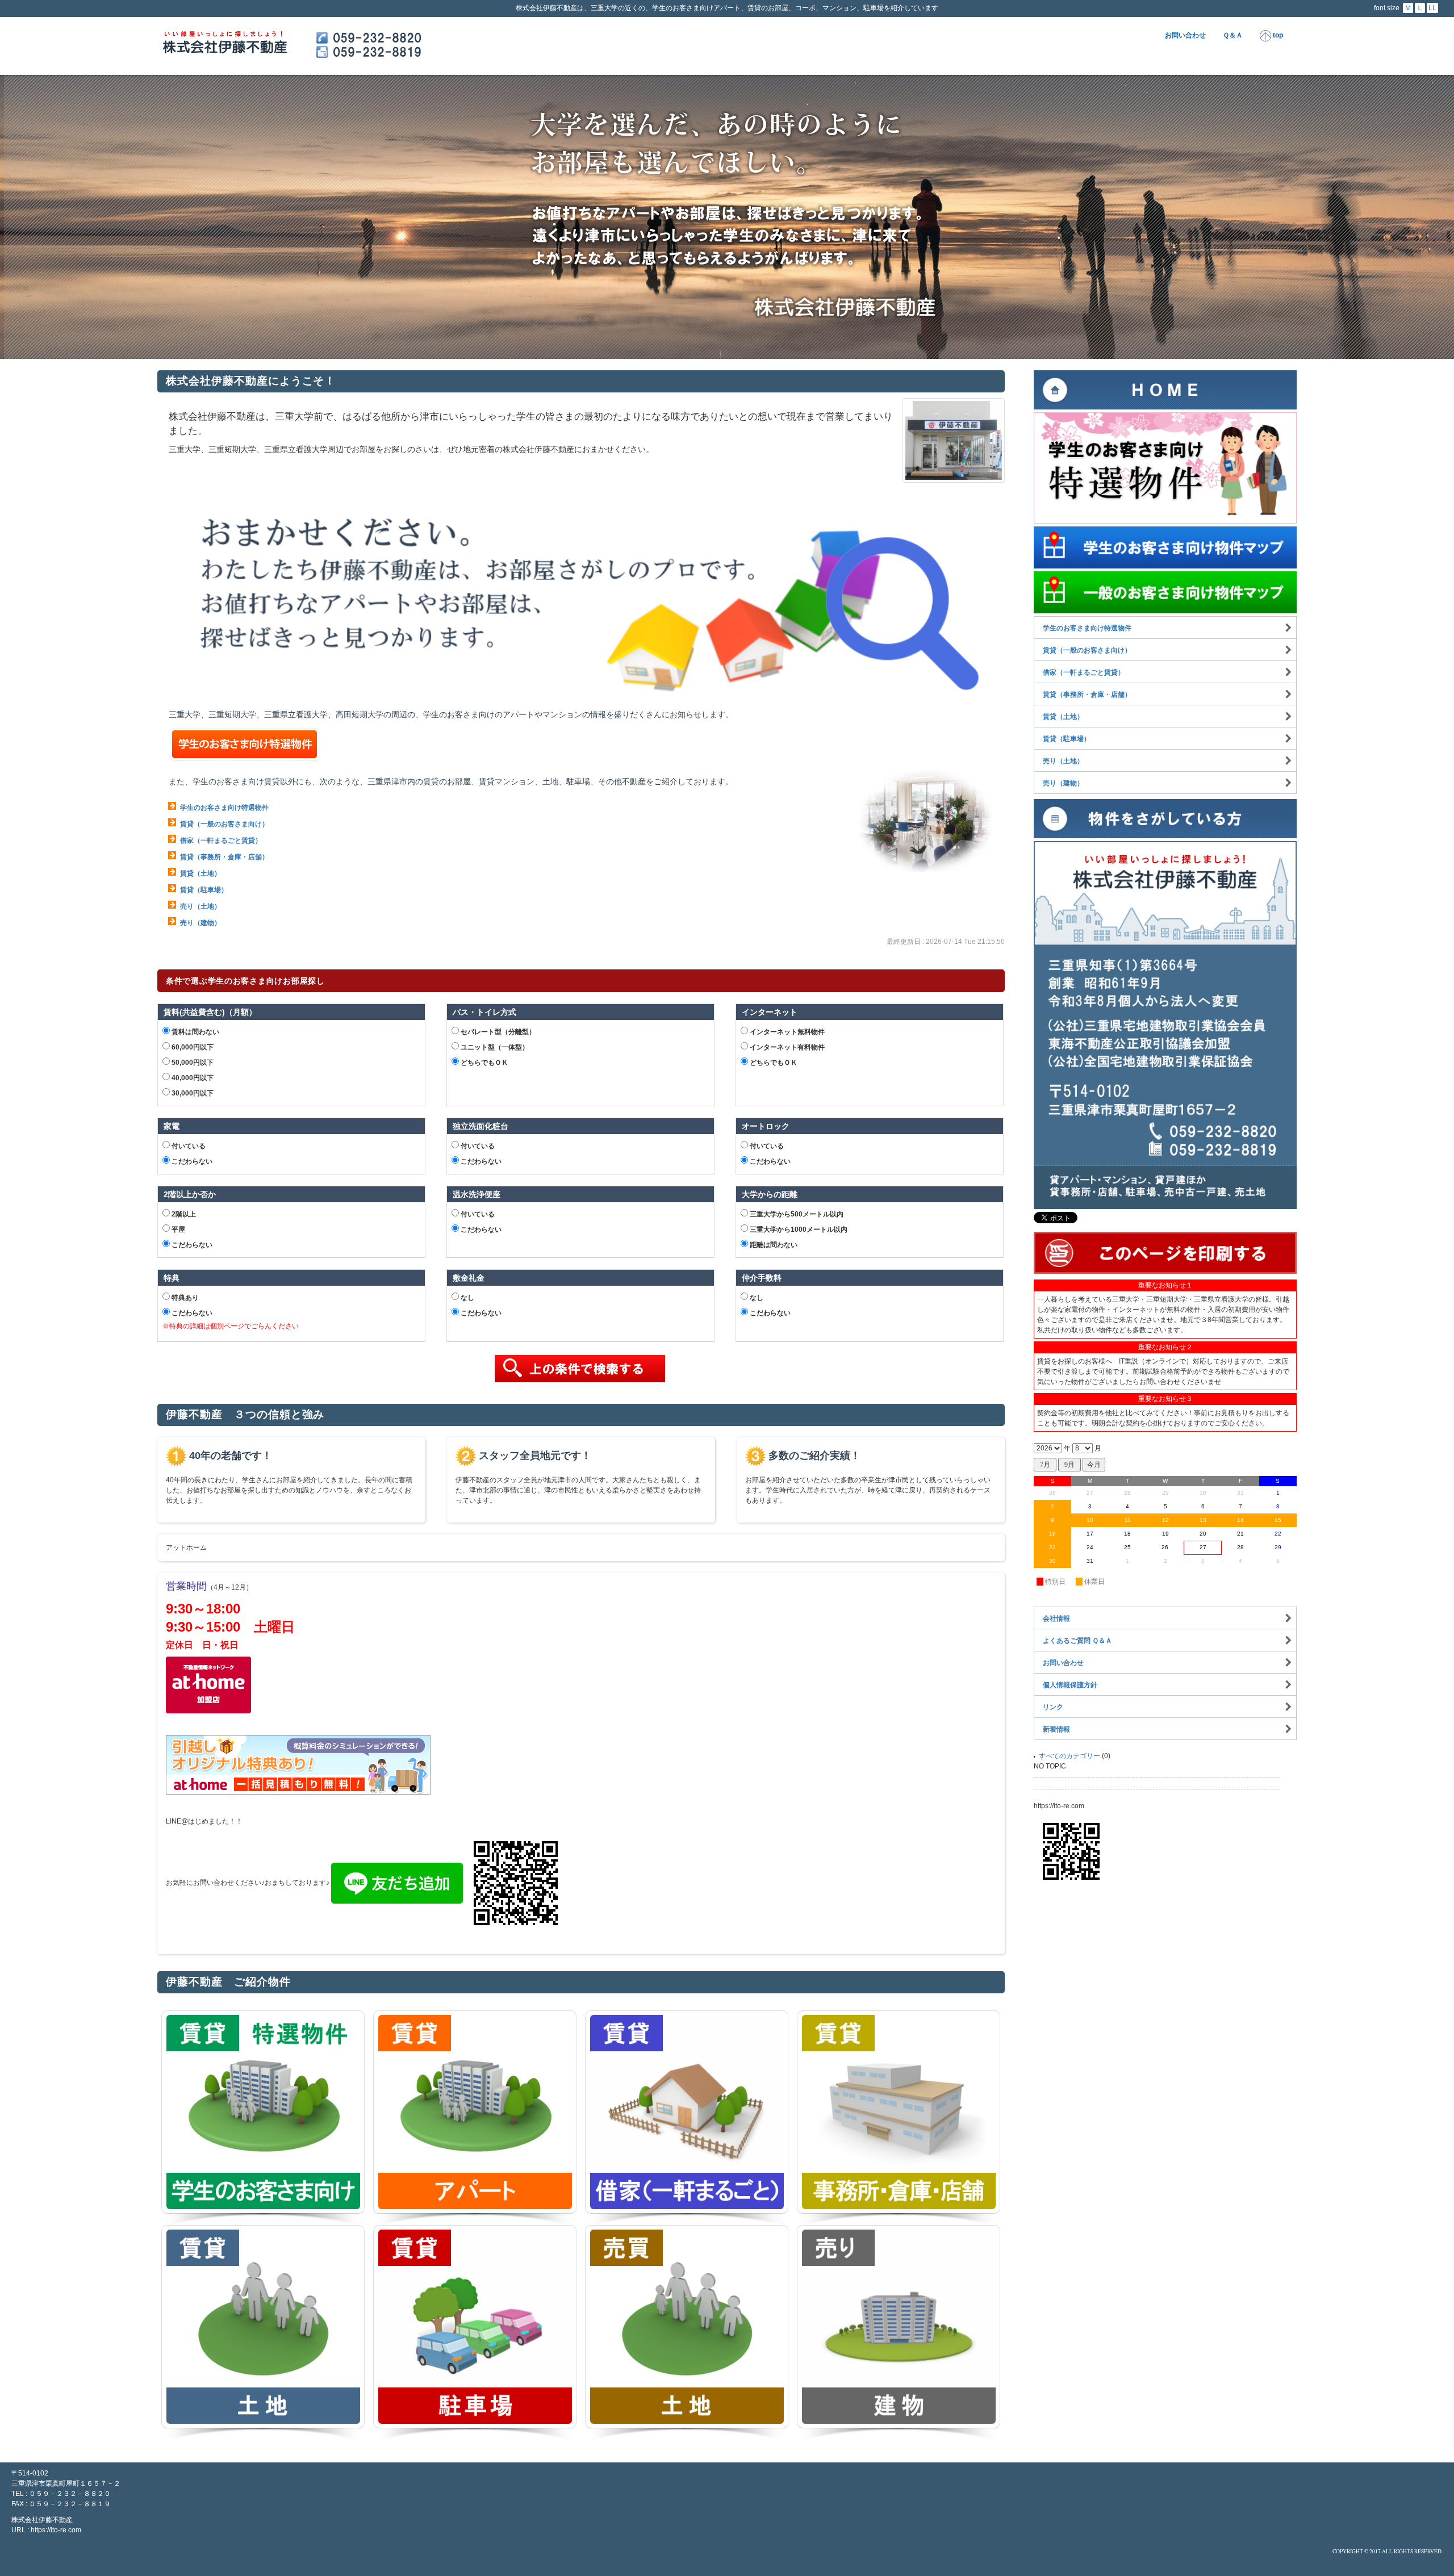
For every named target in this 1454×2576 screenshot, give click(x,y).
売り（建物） (200, 923)
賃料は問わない (195, 1032)
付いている (188, 1146)
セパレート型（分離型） (497, 1032)
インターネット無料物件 (786, 1032)
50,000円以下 (192, 1063)
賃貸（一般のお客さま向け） (224, 824)
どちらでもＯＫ (484, 1063)
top (1277, 35)
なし (467, 1298)
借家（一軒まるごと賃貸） (221, 840)
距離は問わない (773, 1245)
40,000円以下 (192, 1078)
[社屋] (954, 440)
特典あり (184, 1298)
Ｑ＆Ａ (1233, 35)
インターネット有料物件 (786, 1047)
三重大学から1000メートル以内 (798, 1230)
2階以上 (183, 1214)
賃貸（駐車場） (204, 890)
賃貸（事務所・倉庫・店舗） (224, 857)
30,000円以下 (192, 1093)
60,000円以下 (192, 1047)
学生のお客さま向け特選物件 (224, 808)
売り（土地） (200, 906)
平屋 (177, 1230)
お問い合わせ (1185, 35)
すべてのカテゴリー (1069, 1756)
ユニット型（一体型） (494, 1047)
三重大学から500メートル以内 (796, 1214)
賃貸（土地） (200, 873)
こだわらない (191, 1161)
